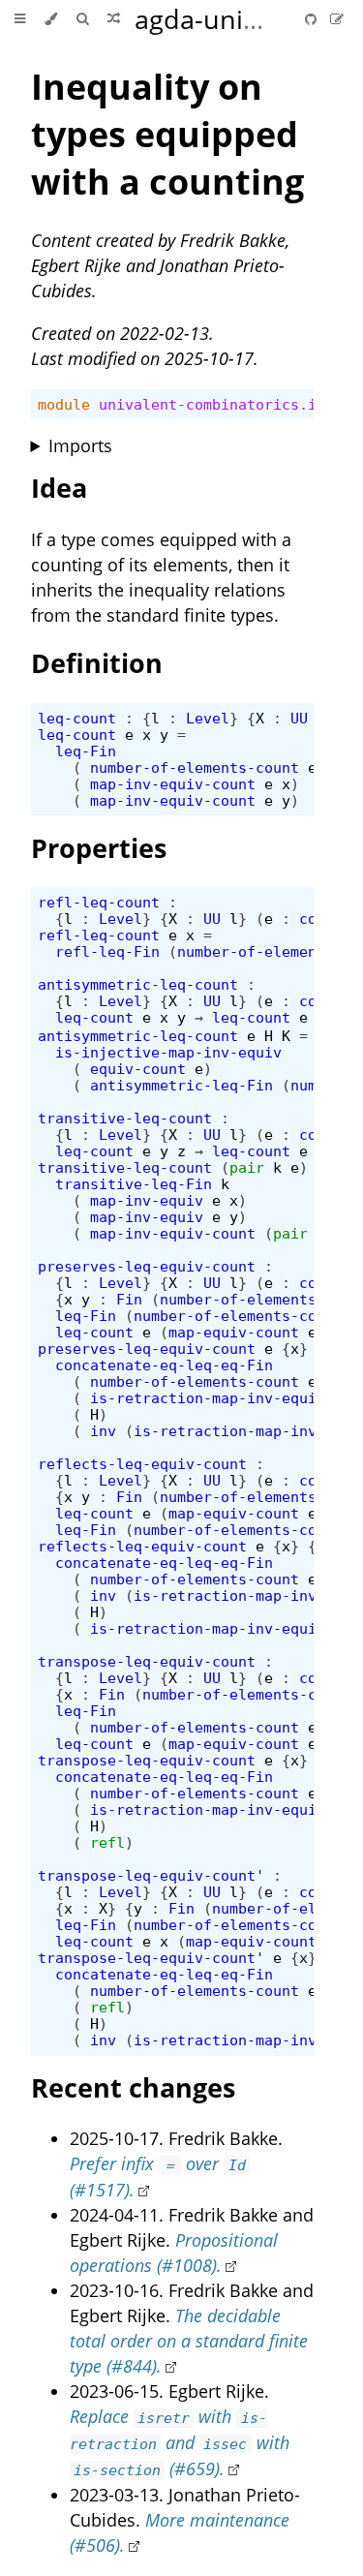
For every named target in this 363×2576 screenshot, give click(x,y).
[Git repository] (313, 19)
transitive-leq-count (125, 1118)
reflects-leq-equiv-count (142, 1464)
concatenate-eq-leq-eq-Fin (164, 1365)
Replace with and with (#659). (180, 2442)
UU (299, 718)
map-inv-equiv (147, 1200)
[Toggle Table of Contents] (20, 19)
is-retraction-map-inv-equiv (208, 1398)
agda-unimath (221, 19)
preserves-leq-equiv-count (147, 1266)
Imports (80, 445)
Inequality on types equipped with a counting (167, 134)
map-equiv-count (234, 1332)
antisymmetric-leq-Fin (181, 1085)
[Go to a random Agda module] (114, 19)
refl (107, 1842)
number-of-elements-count (195, 767)
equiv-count (138, 1069)
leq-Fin (86, 751)
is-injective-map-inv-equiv (168, 1052)
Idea (59, 488)
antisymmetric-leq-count (138, 984)
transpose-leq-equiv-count (147, 1661)
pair (247, 1167)
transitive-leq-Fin (134, 1184)
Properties (99, 848)
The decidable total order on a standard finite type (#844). (189, 2341)
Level (208, 718)
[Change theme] (51, 19)
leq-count (77, 718)
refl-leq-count (99, 902)
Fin (129, 1299)
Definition (97, 663)
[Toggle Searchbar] (82, 19)
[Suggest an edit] (337, 19)
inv (103, 1431)
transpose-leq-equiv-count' (151, 1875)
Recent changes (133, 2087)
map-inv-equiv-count (173, 784)
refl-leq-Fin (107, 951)
